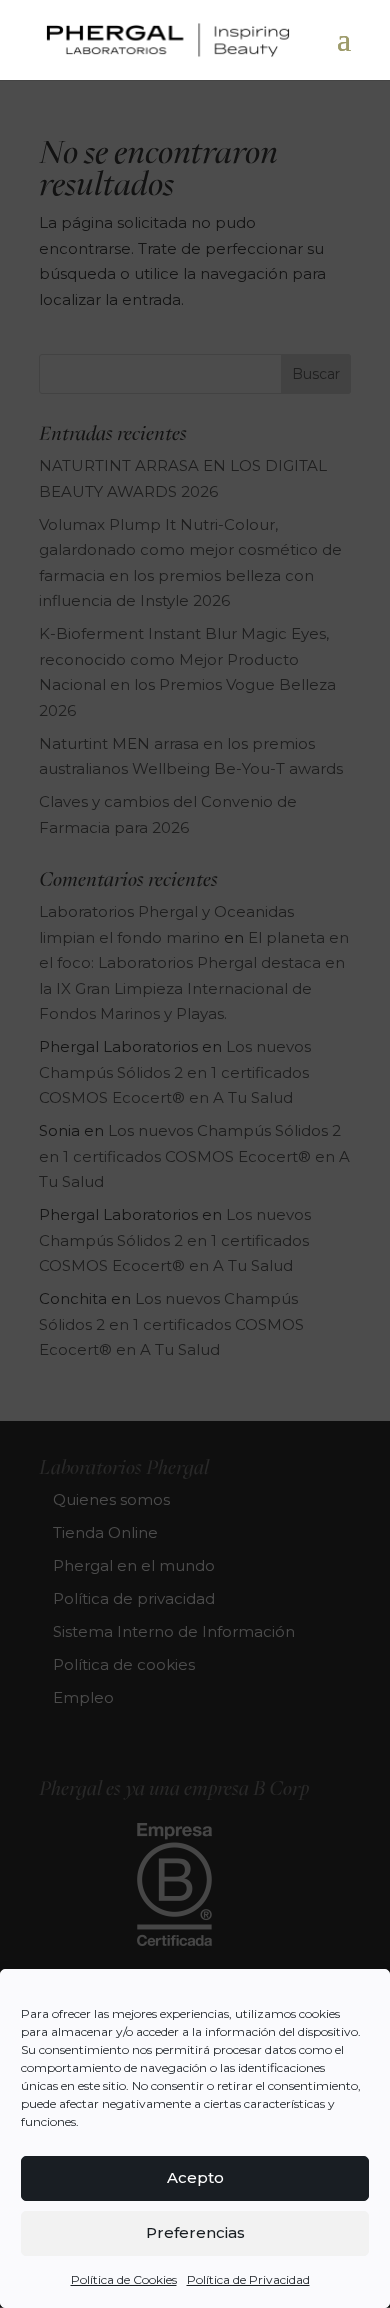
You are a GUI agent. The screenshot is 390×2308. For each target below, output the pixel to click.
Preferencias (195, 2232)
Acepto (195, 2177)
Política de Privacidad (248, 2279)
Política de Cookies (124, 2279)
